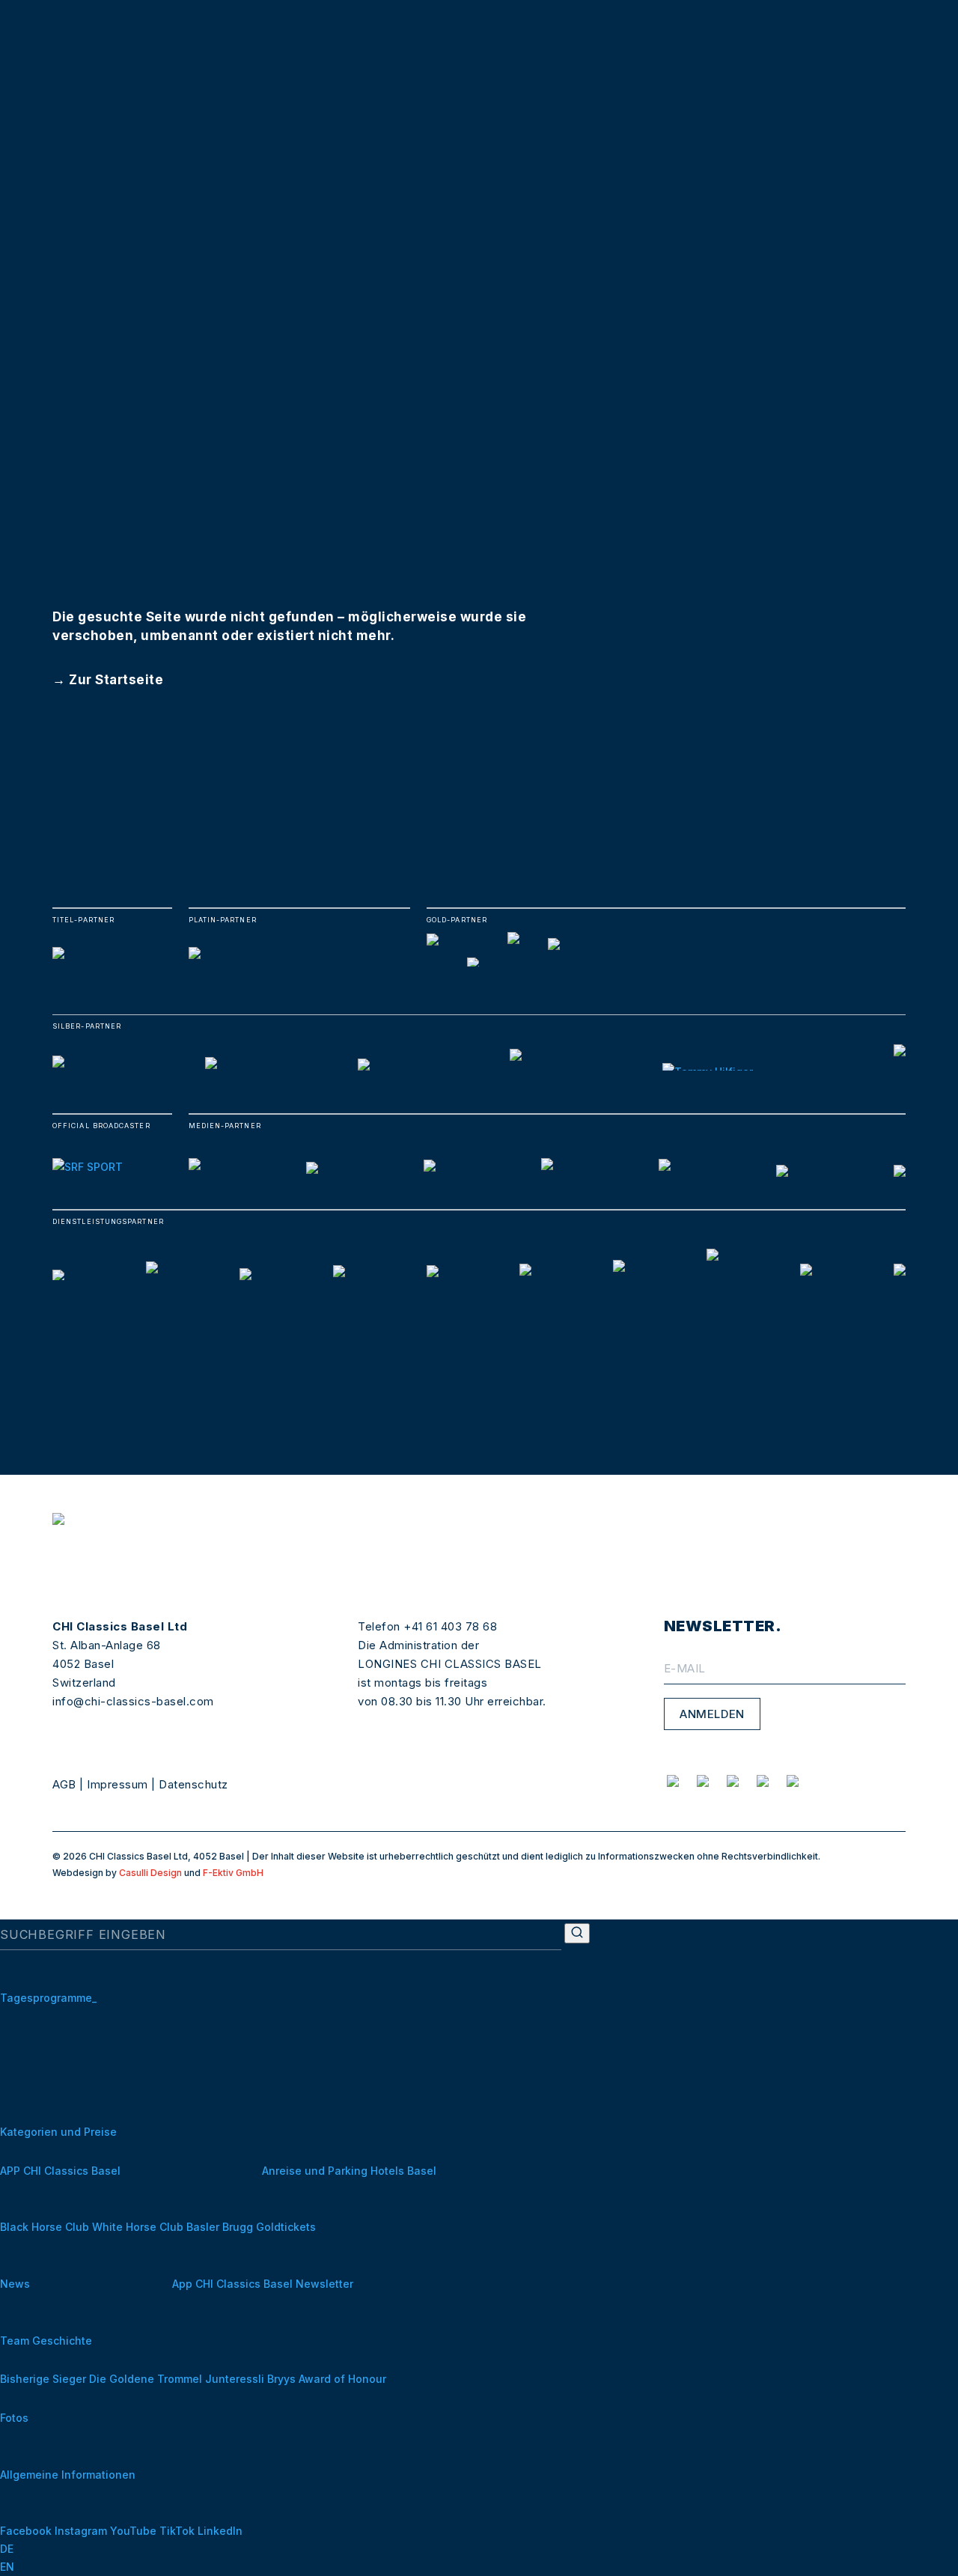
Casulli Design (150, 1873)
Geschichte (62, 2341)
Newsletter (324, 2284)
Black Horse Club (45, 2227)
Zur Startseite (116, 680)
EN (7, 2567)
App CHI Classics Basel (232, 2284)
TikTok (177, 2531)
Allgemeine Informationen (68, 2475)
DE (7, 2549)
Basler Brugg (220, 2227)
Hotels (387, 2171)
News (15, 2284)
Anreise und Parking (315, 2171)
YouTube (133, 2531)
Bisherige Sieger (45, 2379)
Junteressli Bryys (250, 2379)
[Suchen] (577, 1933)
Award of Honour (342, 2379)
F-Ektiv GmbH (233, 1873)
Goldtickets (286, 2227)
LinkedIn (220, 2531)
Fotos (14, 2418)
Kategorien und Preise (58, 2132)
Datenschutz (193, 1784)
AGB (64, 1784)
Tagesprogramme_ (48, 1998)
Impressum (118, 1784)
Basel (422, 2171)
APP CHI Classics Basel (60, 2171)
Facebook (26, 2531)
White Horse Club (138, 2227)
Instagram (81, 2531)
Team (15, 2341)
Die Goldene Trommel (147, 2379)
